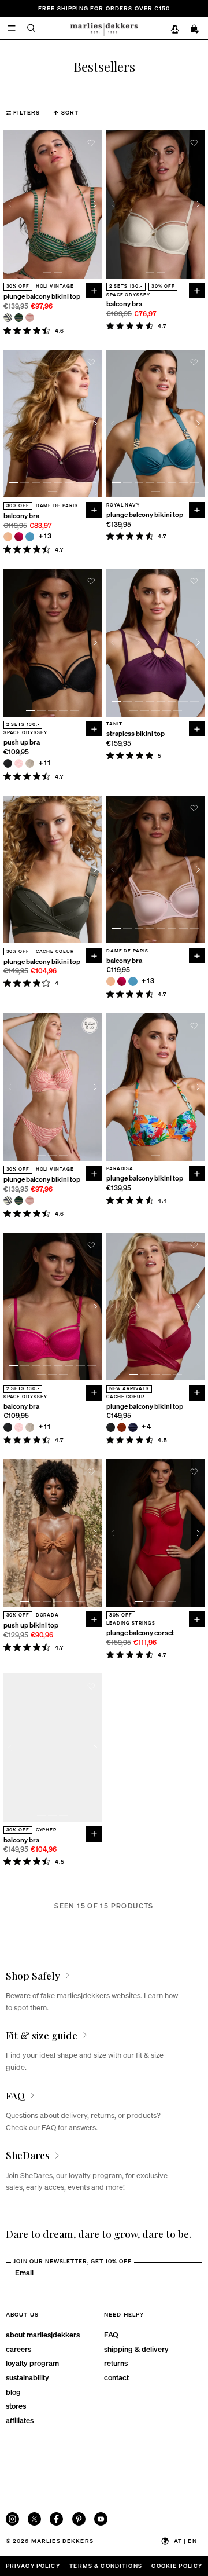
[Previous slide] (10, 204)
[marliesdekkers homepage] (104, 28)
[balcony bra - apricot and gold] (8, 536)
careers (18, 2349)
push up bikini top (31, 1626)
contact (116, 2377)
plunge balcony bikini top (42, 297)
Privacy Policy (33, 2566)
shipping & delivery (136, 2349)
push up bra (22, 743)
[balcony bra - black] (8, 1427)
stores (16, 2405)
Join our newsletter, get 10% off (73, 2261)
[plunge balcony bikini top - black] (111, 1427)
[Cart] (195, 29)
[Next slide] (95, 204)
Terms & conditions (106, 2566)
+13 (45, 536)
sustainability (27, 2377)
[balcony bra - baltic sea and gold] (30, 536)
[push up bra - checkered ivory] (30, 763)
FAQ (111, 2334)
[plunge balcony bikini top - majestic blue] (133, 1427)
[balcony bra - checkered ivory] (30, 1427)
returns (116, 2363)
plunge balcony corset (140, 1633)
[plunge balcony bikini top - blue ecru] (8, 318)
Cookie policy (177, 2566)
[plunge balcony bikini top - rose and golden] (30, 318)
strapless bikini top (135, 734)
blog (13, 2392)
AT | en (185, 2541)
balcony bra (124, 304)
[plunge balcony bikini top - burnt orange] (122, 1427)
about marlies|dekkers (43, 2334)
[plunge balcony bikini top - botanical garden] (19, 318)
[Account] (175, 29)
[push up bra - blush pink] (19, 763)
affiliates (20, 2420)
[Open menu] (11, 28)
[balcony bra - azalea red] (19, 536)
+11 (45, 763)
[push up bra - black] (8, 763)
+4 (146, 1427)
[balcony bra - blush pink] (19, 1427)
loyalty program (32, 2363)
